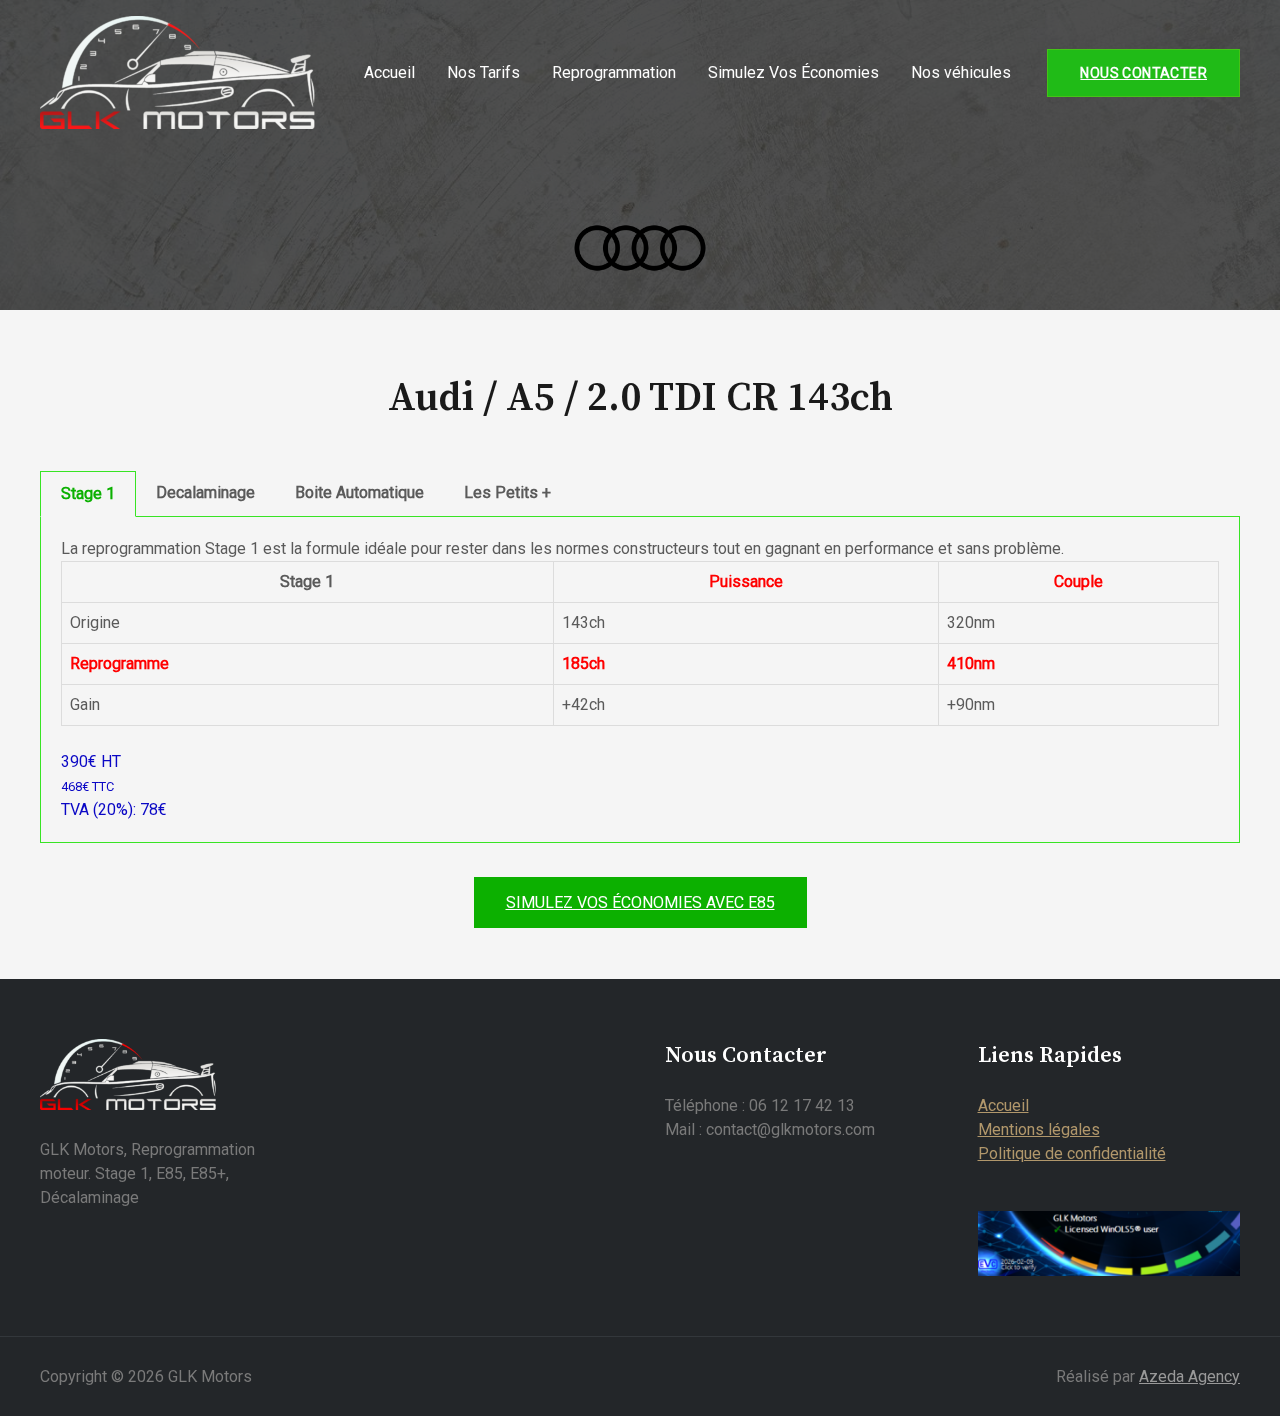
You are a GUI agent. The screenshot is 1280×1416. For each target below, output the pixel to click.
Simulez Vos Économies (793, 72)
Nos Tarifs (483, 72)
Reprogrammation (614, 72)
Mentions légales (1039, 1129)
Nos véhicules (961, 72)
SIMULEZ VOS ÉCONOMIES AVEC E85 (640, 902)
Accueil (389, 72)
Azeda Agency (1189, 1376)
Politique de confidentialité (1072, 1153)
